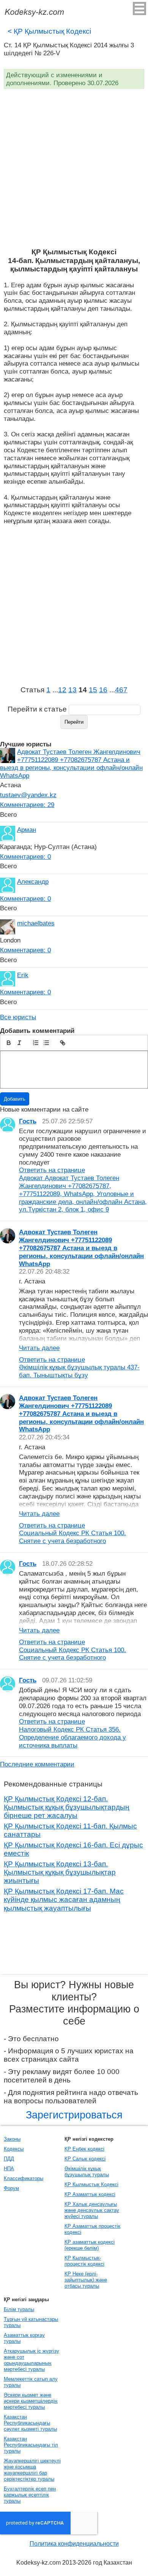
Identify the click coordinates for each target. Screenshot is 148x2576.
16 (103, 690)
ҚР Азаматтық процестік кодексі (92, 2229)
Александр (33, 882)
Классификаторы (24, 2178)
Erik (23, 975)
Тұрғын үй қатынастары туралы (31, 2322)
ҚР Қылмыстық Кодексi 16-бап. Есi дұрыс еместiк (73, 1849)
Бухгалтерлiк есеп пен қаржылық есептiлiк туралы (30, 2495)
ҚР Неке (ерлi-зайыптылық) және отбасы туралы (86, 2280)
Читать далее (39, 1348)
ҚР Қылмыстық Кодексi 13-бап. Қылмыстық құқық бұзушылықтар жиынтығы (60, 1872)
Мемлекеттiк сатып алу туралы (31, 2382)
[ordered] (36, 1043)
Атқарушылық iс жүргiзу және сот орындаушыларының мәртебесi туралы (31, 2360)
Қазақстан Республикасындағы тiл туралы (31, 2445)
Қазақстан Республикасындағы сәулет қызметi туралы (30, 2423)
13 (72, 690)
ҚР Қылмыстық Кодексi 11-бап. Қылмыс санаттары (70, 1830)
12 (62, 690)
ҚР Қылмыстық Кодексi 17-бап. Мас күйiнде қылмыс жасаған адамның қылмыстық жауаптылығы (64, 1900)
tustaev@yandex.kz (28, 795)
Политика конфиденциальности (74, 2544)
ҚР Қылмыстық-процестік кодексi (84, 2261)
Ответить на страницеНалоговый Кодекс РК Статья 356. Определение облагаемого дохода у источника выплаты (72, 1733)
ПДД (9, 2159)
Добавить (15, 1099)
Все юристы (18, 1017)
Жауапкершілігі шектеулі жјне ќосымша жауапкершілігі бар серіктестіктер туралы (32, 2470)
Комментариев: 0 (25, 857)
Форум (11, 2188)
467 (121, 690)
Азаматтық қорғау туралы (24, 2338)
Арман (27, 830)
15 (93, 690)
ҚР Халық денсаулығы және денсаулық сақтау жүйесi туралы (92, 2210)
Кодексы (14, 2149)
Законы (12, 2139)
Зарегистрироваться (74, 2115)
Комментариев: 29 (27, 805)
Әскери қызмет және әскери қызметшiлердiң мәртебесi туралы (31, 2401)
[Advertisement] (74, 170)
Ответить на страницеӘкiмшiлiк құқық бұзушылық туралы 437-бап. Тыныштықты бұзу (79, 1367)
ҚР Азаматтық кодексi (90, 2194)
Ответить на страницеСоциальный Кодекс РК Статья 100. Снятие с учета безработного (72, 1533)
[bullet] (46, 1043)
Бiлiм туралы (19, 2309)
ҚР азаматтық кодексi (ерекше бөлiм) (90, 2245)
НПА (9, 2169)
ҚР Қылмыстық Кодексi (49, 31)
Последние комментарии (37, 1764)
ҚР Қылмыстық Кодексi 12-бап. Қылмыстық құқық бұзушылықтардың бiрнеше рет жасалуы (67, 1807)
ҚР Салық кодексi (85, 2159)
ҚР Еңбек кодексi (84, 2149)
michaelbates (36, 923)
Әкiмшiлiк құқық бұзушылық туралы (87, 2172)
